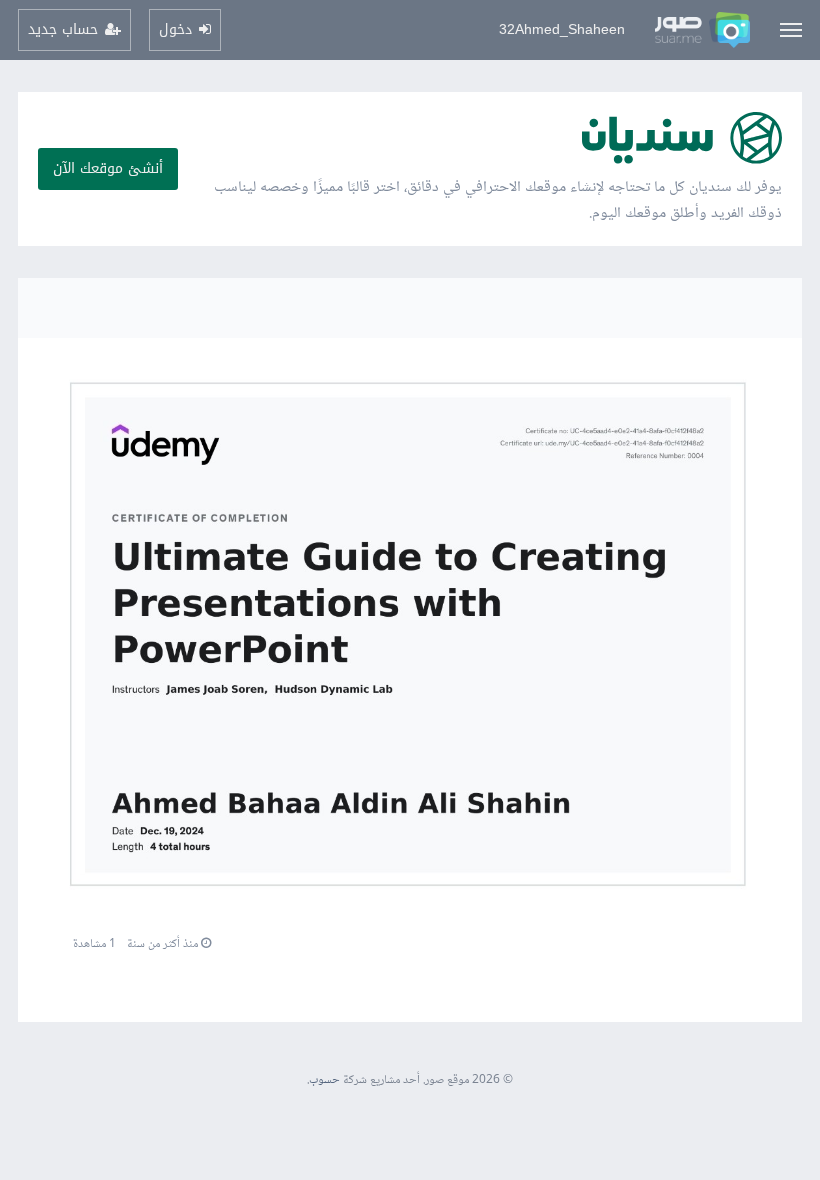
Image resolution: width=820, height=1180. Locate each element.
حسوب (324, 1080)
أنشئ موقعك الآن (108, 168)
